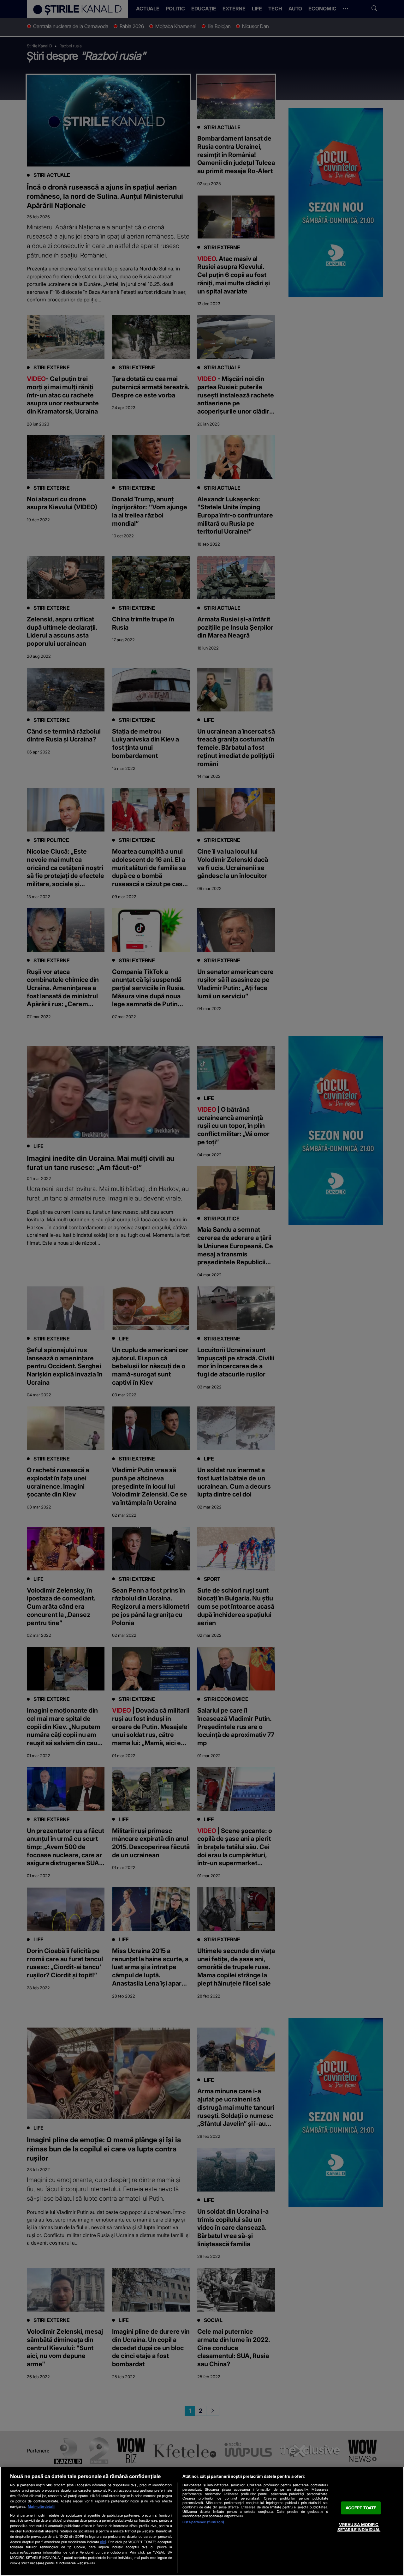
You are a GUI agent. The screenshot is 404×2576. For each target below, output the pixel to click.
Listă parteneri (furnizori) (203, 2522)
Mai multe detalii (41, 2506)
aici (103, 2542)
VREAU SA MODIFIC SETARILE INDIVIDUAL (359, 2527)
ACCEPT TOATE (361, 2508)
